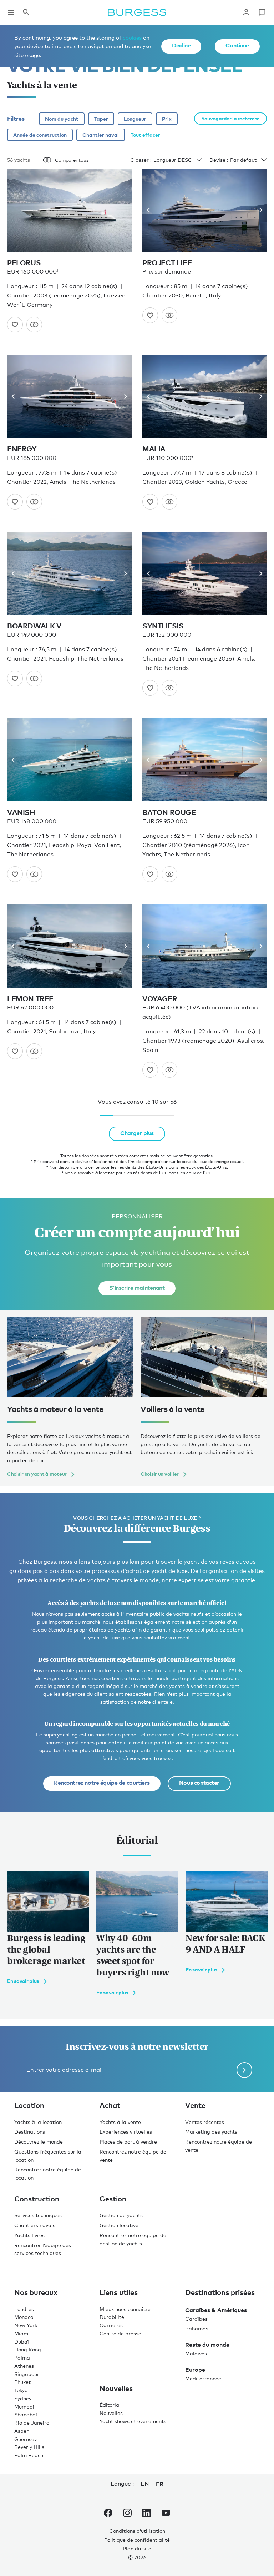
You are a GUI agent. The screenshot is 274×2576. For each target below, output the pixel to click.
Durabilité (112, 2317)
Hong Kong (28, 2349)
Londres (24, 2309)
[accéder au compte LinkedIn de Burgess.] (147, 2514)
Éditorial (110, 2405)
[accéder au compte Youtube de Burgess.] (166, 2514)
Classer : (141, 160)
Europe (195, 2370)
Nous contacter (199, 1783)
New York (26, 2325)
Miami (22, 2333)
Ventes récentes (205, 2122)
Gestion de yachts (121, 2215)
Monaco (24, 2317)
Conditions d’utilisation (137, 2531)
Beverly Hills (29, 2447)
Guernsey (26, 2439)
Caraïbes (196, 2319)
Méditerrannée (203, 2378)
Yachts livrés (29, 2235)
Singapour (27, 2374)
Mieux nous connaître (125, 2309)
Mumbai (24, 2407)
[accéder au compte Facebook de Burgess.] (108, 2514)
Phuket (22, 2382)
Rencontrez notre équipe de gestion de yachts (133, 2239)
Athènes (24, 2366)
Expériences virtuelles (126, 2132)
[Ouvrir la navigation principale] (11, 12)
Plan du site (137, 2548)
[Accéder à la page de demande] (262, 12)
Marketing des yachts (211, 2132)
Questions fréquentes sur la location (48, 2156)
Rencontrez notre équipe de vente (133, 2156)
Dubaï (22, 2342)
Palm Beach (29, 2455)
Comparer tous (72, 160)
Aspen (22, 2431)
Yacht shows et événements (133, 2421)
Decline (181, 45)
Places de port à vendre (128, 2142)
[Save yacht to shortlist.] (15, 325)
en (145, 2484)
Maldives (196, 2353)
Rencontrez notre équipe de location (48, 2174)
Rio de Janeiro (32, 2423)
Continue (237, 45)
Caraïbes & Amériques (216, 2310)
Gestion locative (119, 2225)
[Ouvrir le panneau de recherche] (26, 12)
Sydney (23, 2398)
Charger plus (137, 1133)
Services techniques (38, 2215)
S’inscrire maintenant (137, 1288)
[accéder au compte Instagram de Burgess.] (127, 2514)
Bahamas (197, 2328)
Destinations (30, 2132)
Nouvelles (111, 2413)
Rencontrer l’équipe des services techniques (43, 2249)
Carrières (111, 2325)
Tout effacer (145, 135)
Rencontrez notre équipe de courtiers (102, 1783)
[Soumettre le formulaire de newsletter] (244, 2070)
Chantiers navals (35, 2225)
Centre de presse (120, 2333)
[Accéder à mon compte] (246, 12)
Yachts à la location (38, 2122)
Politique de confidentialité (137, 2540)
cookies (132, 37)
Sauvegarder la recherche (230, 118)
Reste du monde (207, 2345)
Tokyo (21, 2390)
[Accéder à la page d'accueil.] (137, 12)
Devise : (219, 160)
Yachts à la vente (120, 2122)
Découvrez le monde (39, 2142)
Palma (22, 2358)
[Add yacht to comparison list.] (34, 325)
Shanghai (26, 2414)
